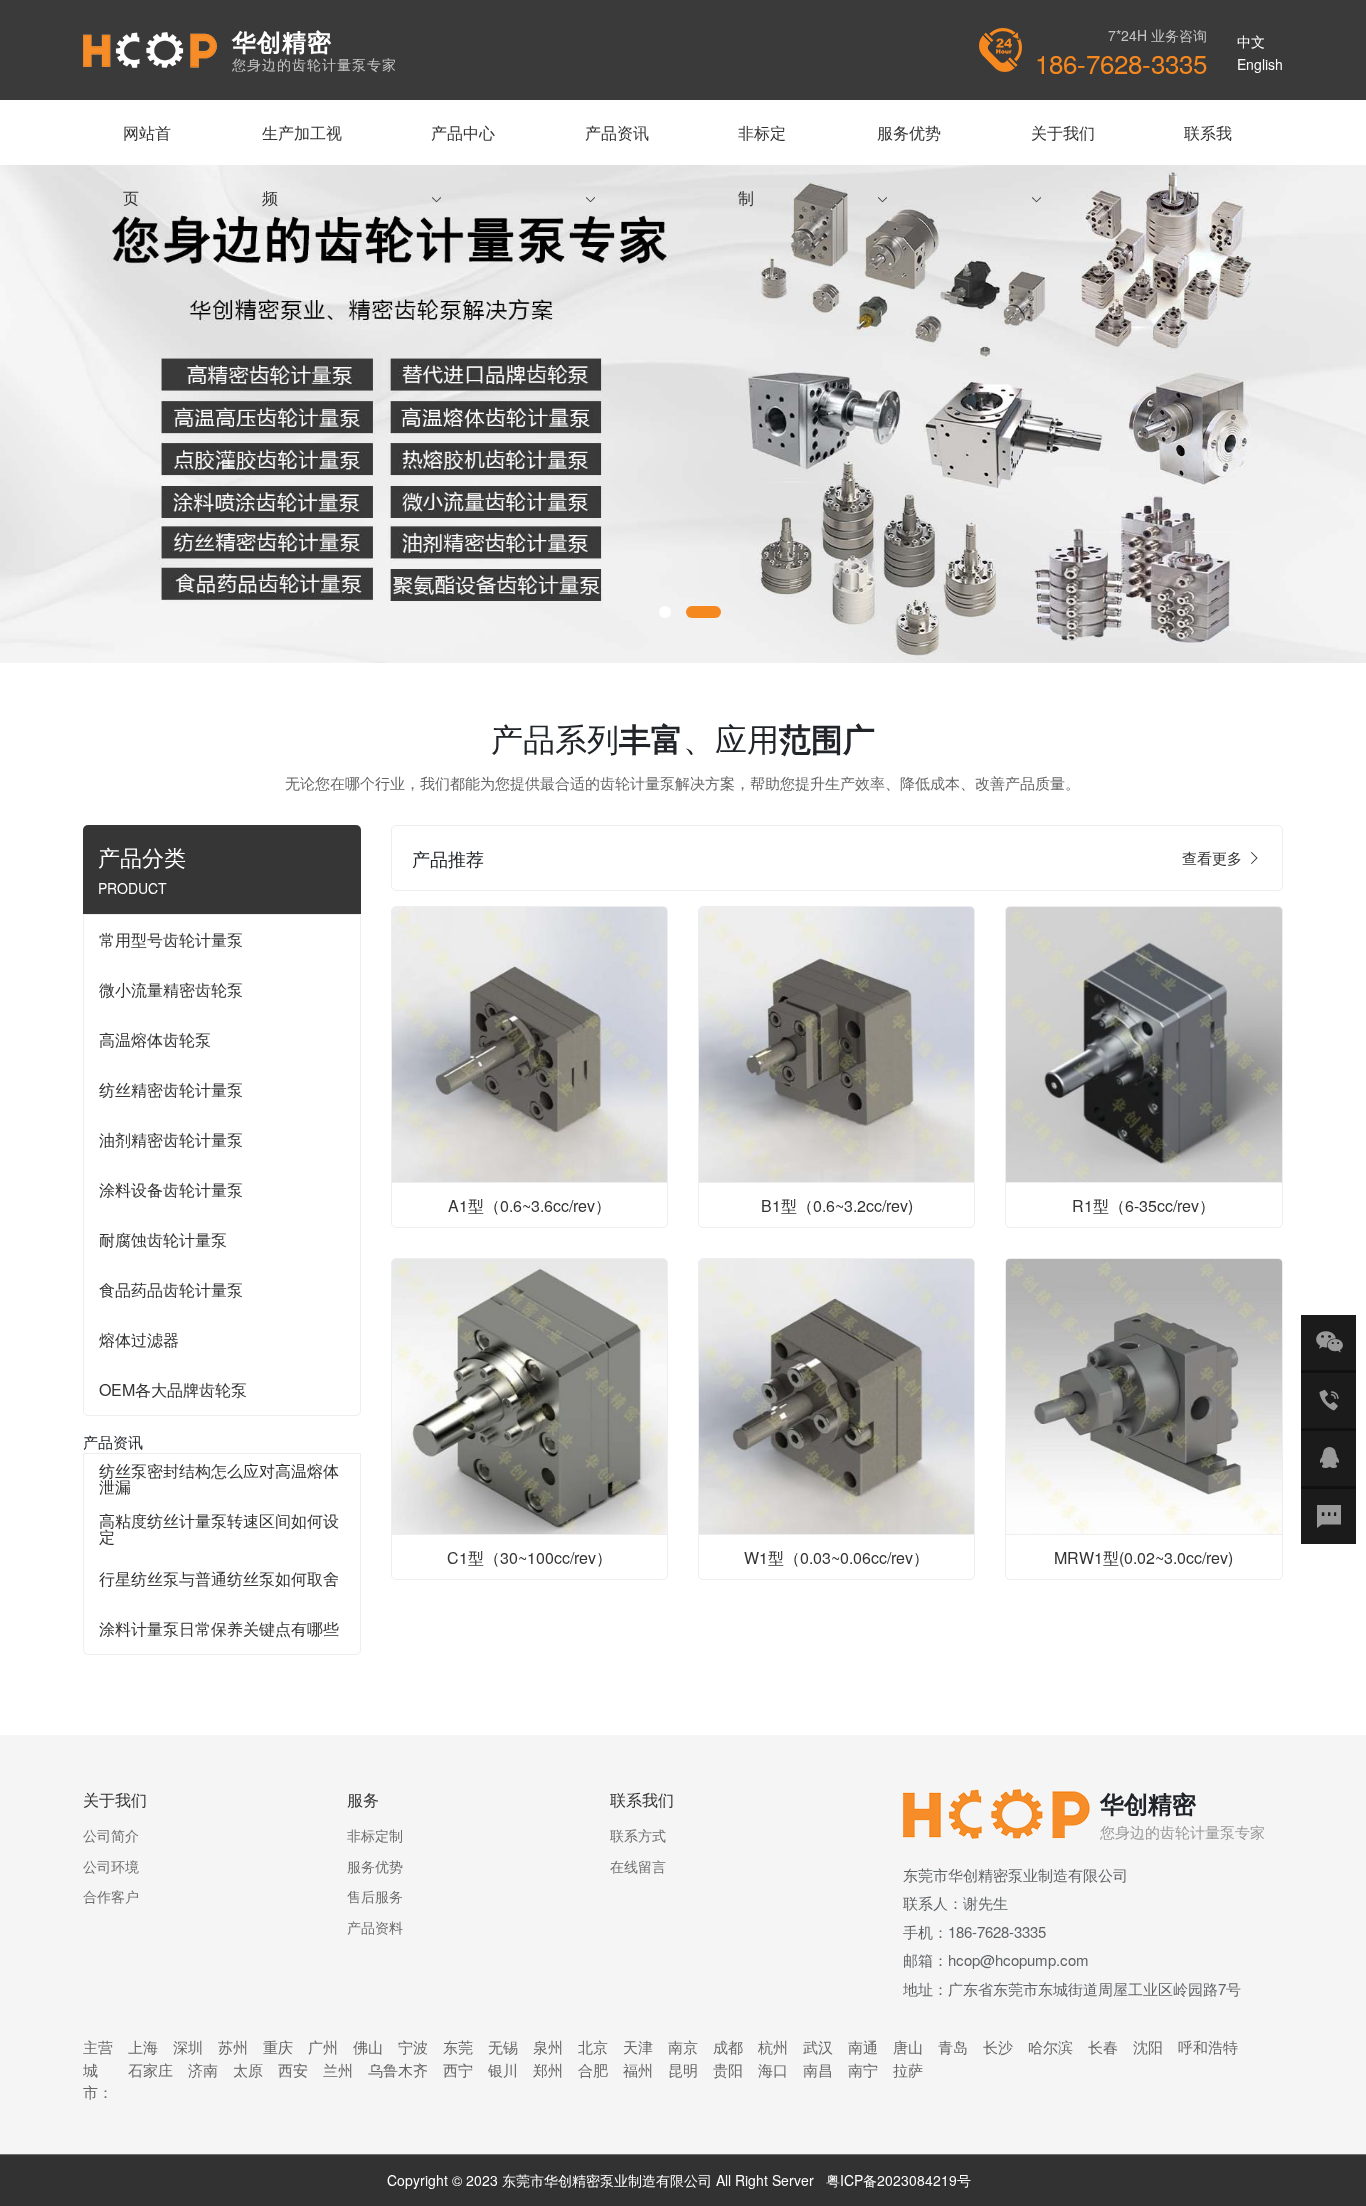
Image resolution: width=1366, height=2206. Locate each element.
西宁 (458, 2069)
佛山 (368, 2046)
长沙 (998, 2046)
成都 (728, 2046)
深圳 (188, 2046)
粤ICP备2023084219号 (898, 2180)
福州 (638, 2069)
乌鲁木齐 (398, 2069)
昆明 (683, 2069)
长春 (1103, 2046)
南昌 (818, 2069)
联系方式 (638, 1835)
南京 (683, 2046)
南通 (863, 2046)
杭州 (773, 2046)
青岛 (953, 2046)
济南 (203, 2069)
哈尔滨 (1050, 2046)
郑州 (548, 2069)
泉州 (548, 2046)
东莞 (458, 2046)
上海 (143, 2046)
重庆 (278, 2046)
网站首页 (147, 143)
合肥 (593, 2069)
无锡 (503, 2046)
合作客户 (111, 1896)
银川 (503, 2069)
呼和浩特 (1208, 2046)
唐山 (908, 2046)
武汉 (818, 2046)
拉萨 (908, 2069)
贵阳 (728, 2069)
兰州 (338, 2069)
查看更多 (1214, 857)
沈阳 (1148, 2046)
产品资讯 (617, 143)
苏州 (233, 2046)
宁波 (413, 2046)
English (1260, 64)
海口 (773, 2069)
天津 (638, 2046)
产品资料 (375, 1927)
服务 (363, 1799)
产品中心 (463, 143)
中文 (1251, 41)
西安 (293, 2069)
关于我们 (1063, 143)
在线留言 (638, 1866)
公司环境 (111, 1866)
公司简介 (111, 1835)
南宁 (863, 2069)
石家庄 (150, 2069)
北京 (593, 2046)
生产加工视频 (302, 143)
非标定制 (762, 143)
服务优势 (909, 143)
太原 (248, 2069)
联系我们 (1208, 143)
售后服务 (375, 1896)
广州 (323, 2046)
